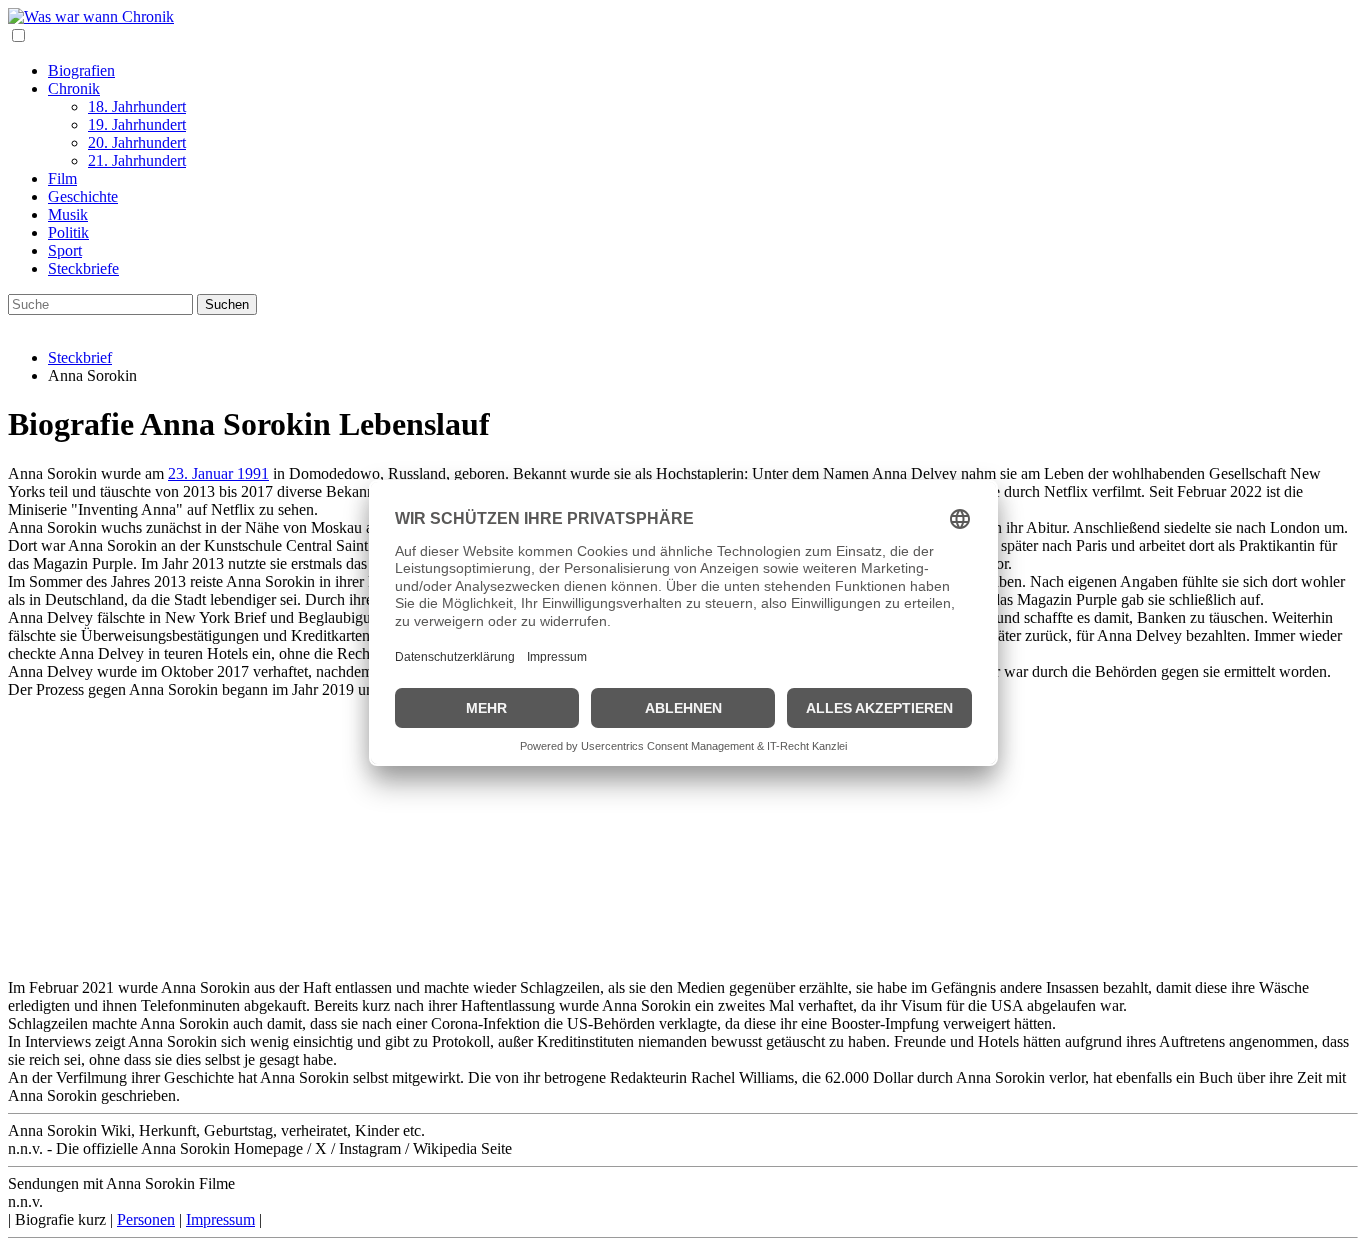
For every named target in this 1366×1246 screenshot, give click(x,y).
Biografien (81, 70)
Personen (146, 1219)
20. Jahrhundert (137, 142)
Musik (68, 214)
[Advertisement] (608, 839)
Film (62, 178)
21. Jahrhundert (137, 160)
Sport (65, 250)
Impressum (220, 1219)
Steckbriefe (83, 268)
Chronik (74, 88)
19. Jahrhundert (137, 124)
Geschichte (83, 196)
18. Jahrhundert (137, 106)
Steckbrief (80, 357)
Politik (68, 232)
